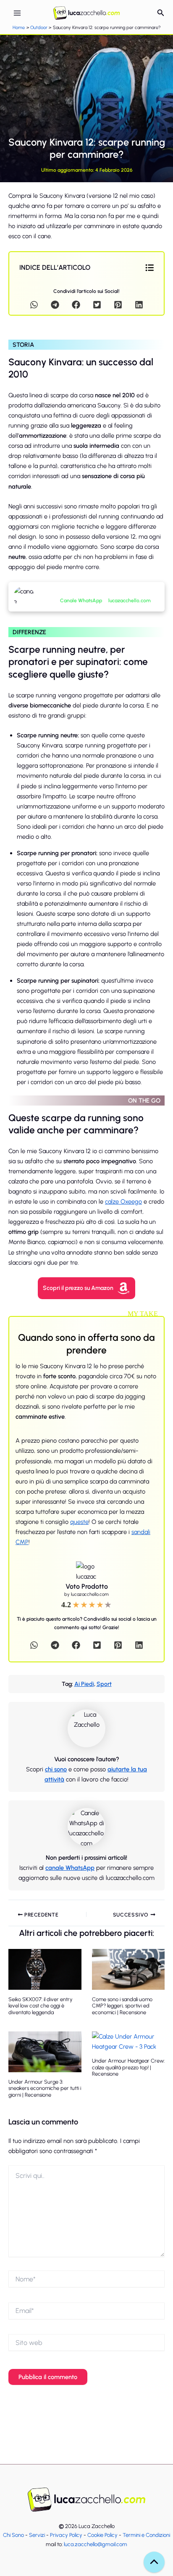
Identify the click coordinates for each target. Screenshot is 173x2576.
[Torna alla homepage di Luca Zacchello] (86, 2500)
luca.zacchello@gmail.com (96, 2544)
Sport (104, 1684)
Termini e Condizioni (146, 2535)
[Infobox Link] (101, 597)
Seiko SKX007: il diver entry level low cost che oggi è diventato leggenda (41, 2006)
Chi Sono (13, 2535)
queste (79, 1522)
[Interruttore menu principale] (17, 13)
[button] (161, 13)
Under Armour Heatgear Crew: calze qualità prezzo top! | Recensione (128, 2067)
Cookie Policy (102, 2535)
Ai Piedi (84, 1684)
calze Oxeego (123, 1202)
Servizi (37, 2535)
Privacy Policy (66, 2535)
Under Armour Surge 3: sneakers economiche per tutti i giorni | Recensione (45, 2088)
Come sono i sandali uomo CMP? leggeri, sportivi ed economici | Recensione (122, 2006)
